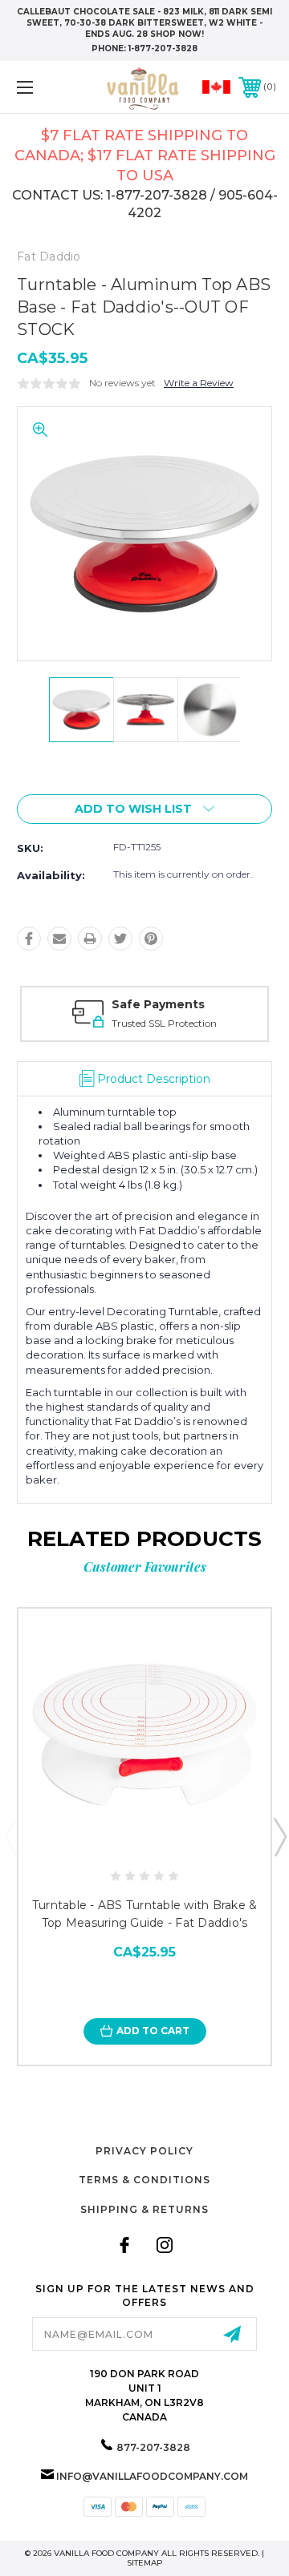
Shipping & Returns (144, 2209)
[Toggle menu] (43, 87)
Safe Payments (158, 1004)
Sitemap (145, 2563)
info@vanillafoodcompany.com (152, 2476)
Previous (10, 1836)
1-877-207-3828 (163, 48)
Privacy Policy (144, 2151)
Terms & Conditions (144, 2180)
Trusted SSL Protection (164, 1023)
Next (279, 1836)
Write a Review (199, 383)
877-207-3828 (153, 2447)
